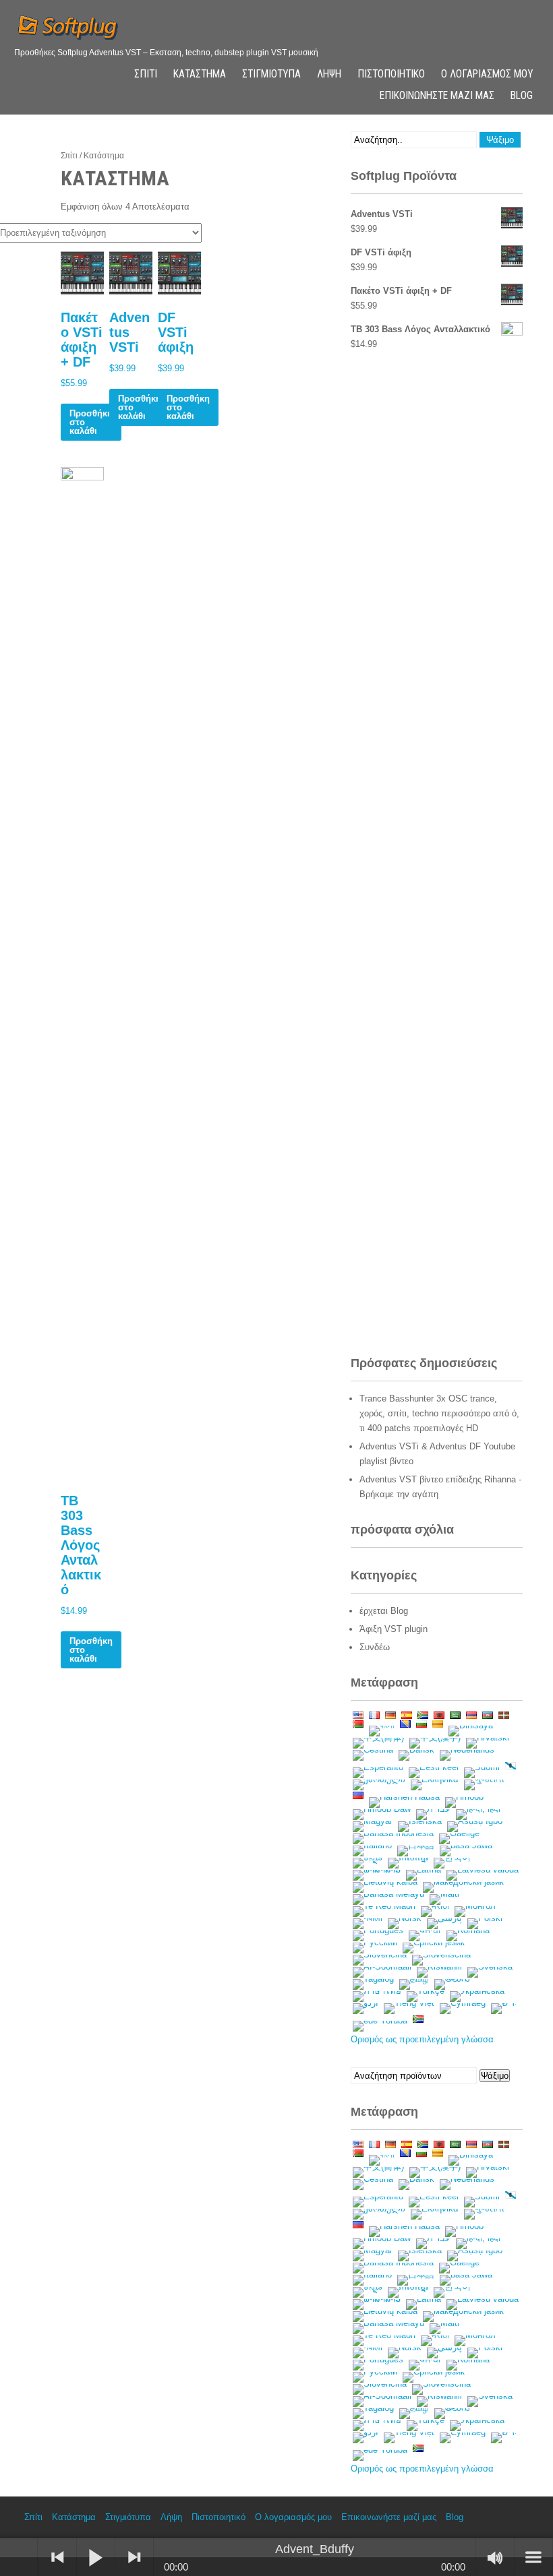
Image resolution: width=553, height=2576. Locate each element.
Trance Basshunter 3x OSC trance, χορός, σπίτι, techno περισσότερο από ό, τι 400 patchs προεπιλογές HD (439, 1413)
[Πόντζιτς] (19, 2557)
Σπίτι (146, 74)
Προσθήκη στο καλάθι (91, 422)
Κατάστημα (200, 74)
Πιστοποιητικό (391, 74)
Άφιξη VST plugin (394, 1629)
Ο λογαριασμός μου (487, 74)
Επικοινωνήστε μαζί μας (437, 96)
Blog (522, 96)
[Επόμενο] (134, 2557)
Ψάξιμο (495, 2076)
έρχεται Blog (384, 1611)
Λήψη (329, 74)
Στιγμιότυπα (271, 74)
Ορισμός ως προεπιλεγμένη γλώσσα (422, 2039)
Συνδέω (375, 1647)
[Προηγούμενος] (57, 2557)
